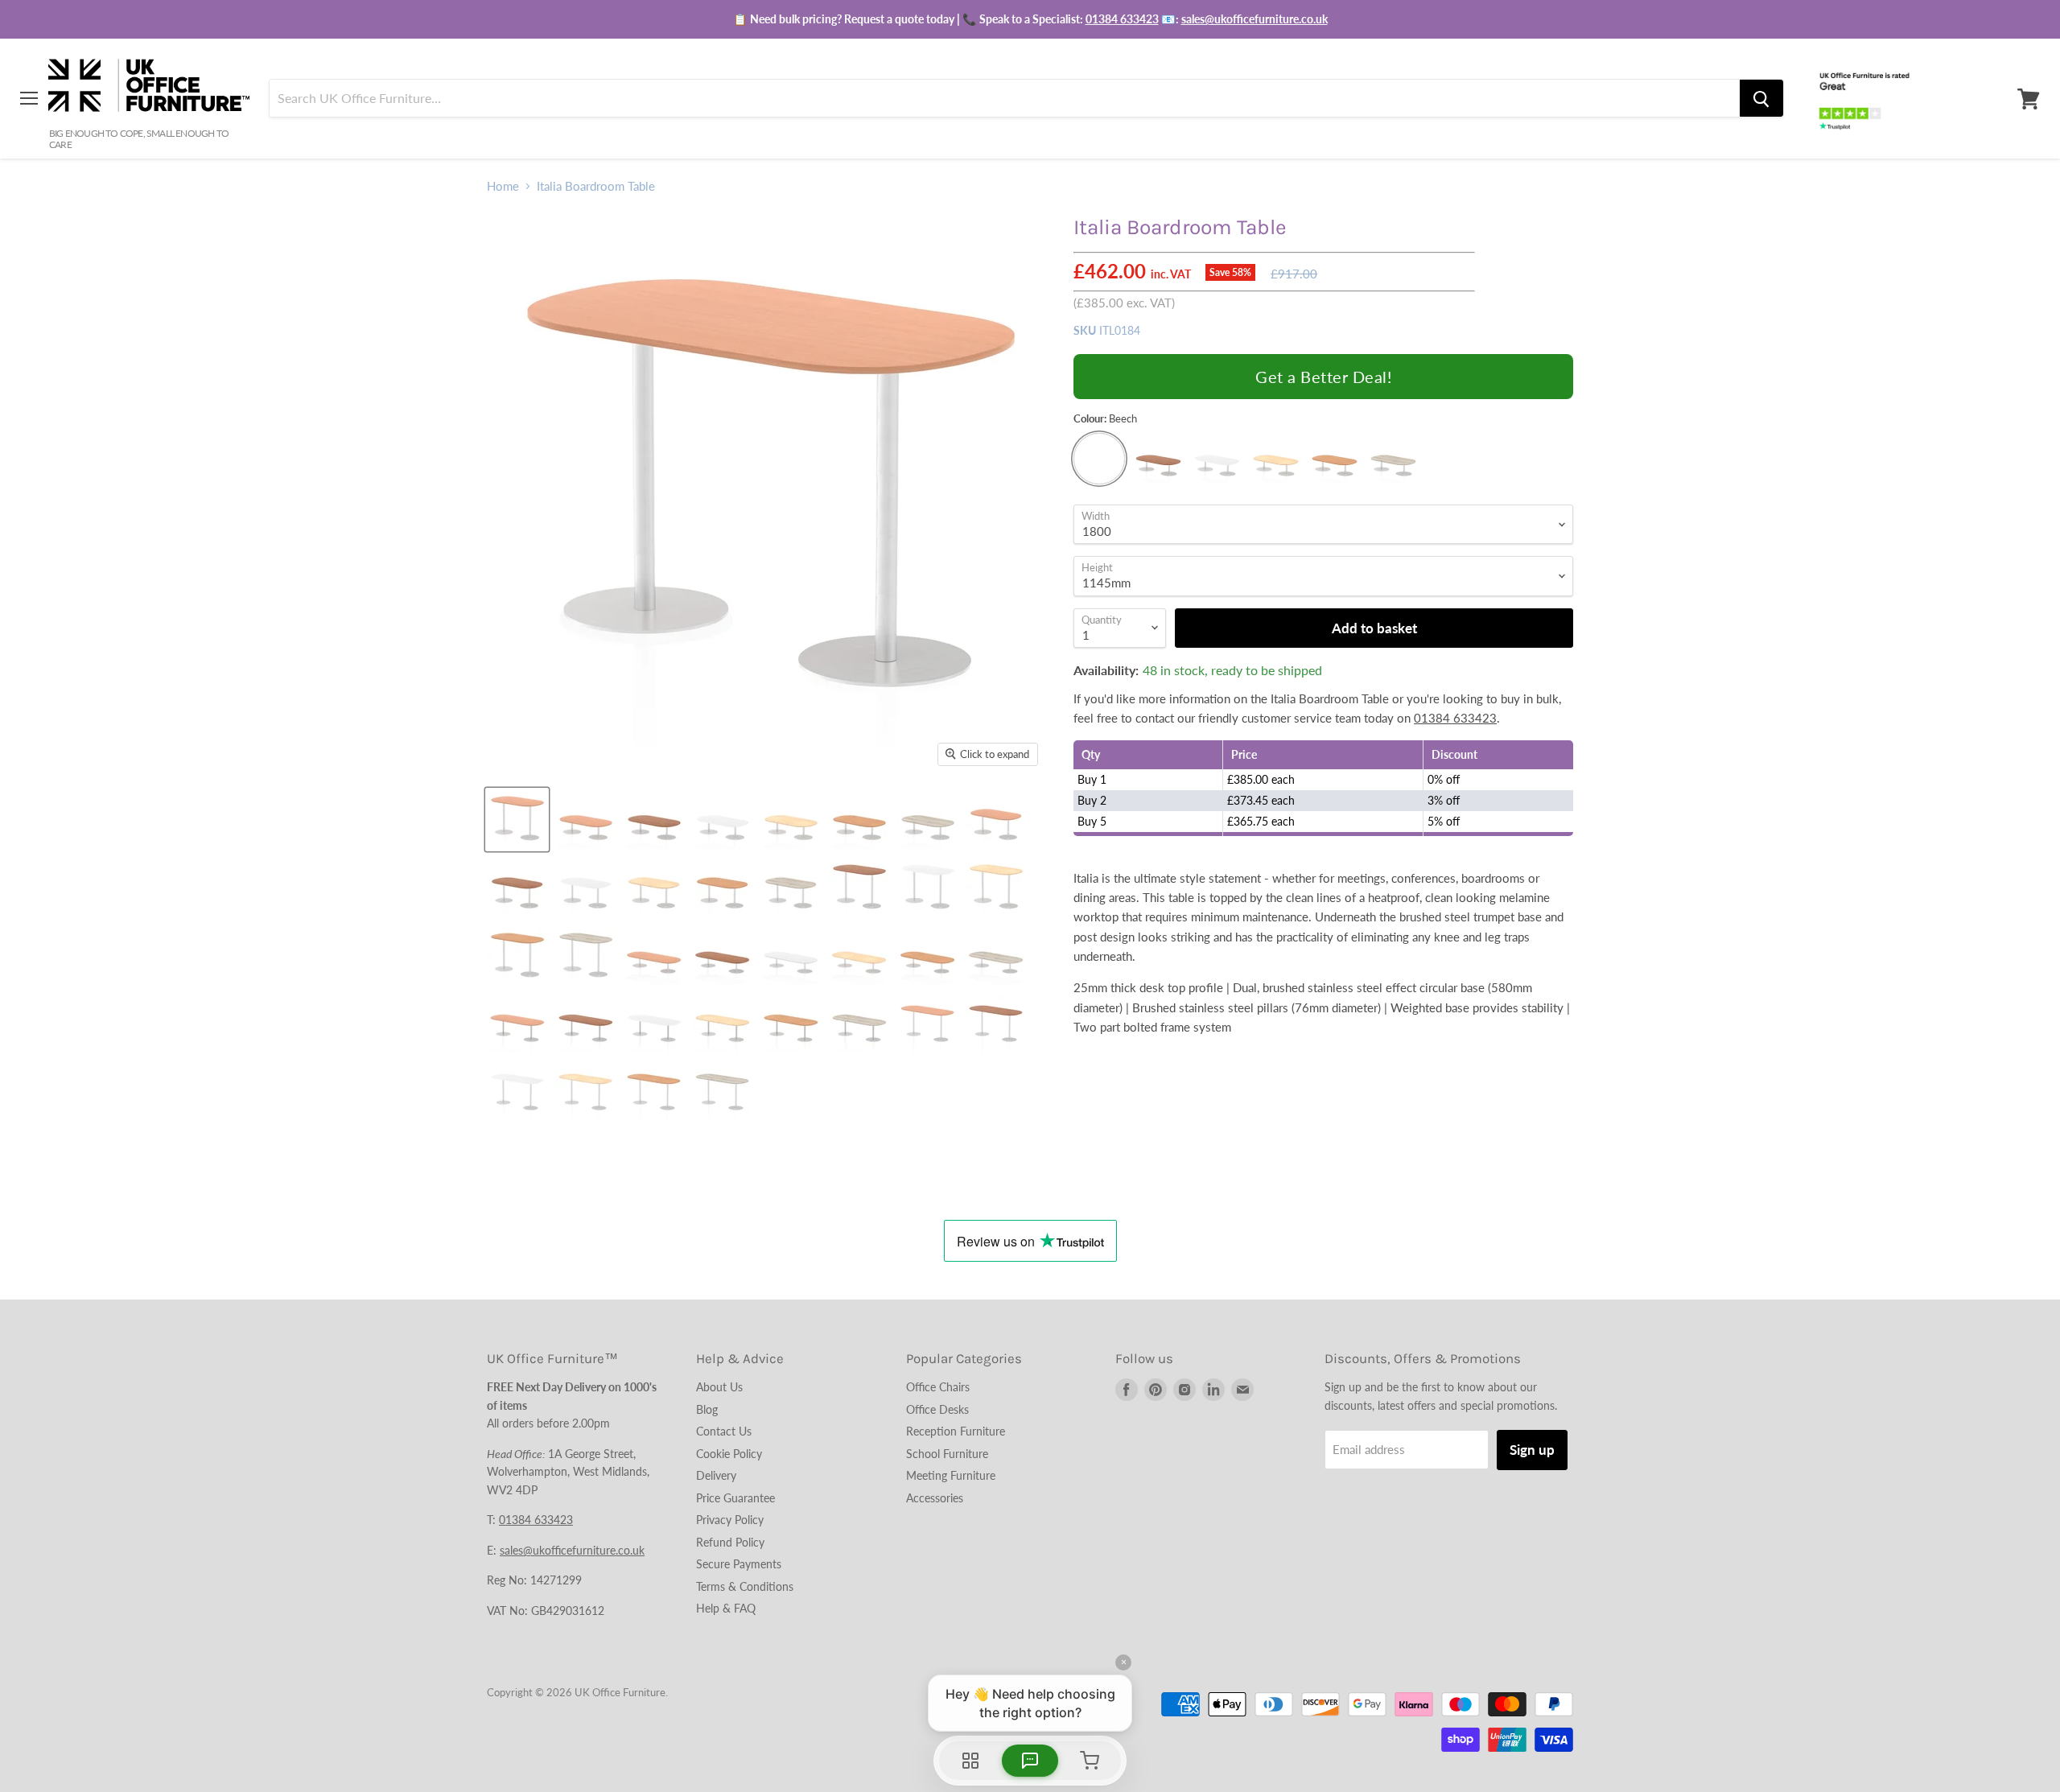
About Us (719, 1387)
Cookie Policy (729, 1454)
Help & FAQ (726, 1608)
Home (503, 186)
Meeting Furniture (951, 1475)
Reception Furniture (956, 1431)
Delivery (716, 1475)
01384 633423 (1122, 19)
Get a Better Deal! (1323, 377)
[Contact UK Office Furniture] (1030, 19)
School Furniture (947, 1454)
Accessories (935, 1498)
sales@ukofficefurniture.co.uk (1255, 19)
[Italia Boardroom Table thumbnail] (517, 820)
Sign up (1532, 1450)
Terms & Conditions (745, 1586)
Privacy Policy (730, 1520)
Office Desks (937, 1409)
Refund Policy (730, 1542)
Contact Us (724, 1431)
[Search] (1761, 99)
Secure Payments (739, 1564)
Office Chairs (938, 1387)
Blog (707, 1409)
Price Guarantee (735, 1498)
